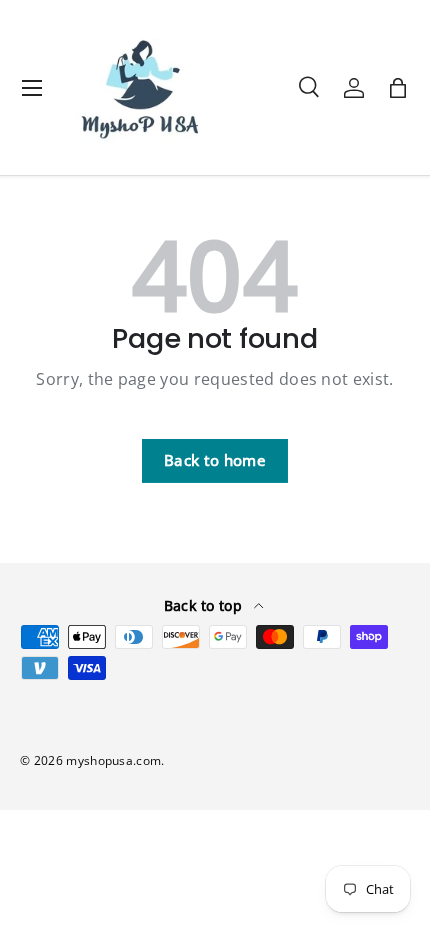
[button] (398, 88)
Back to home (215, 460)
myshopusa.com (113, 760)
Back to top (205, 605)
